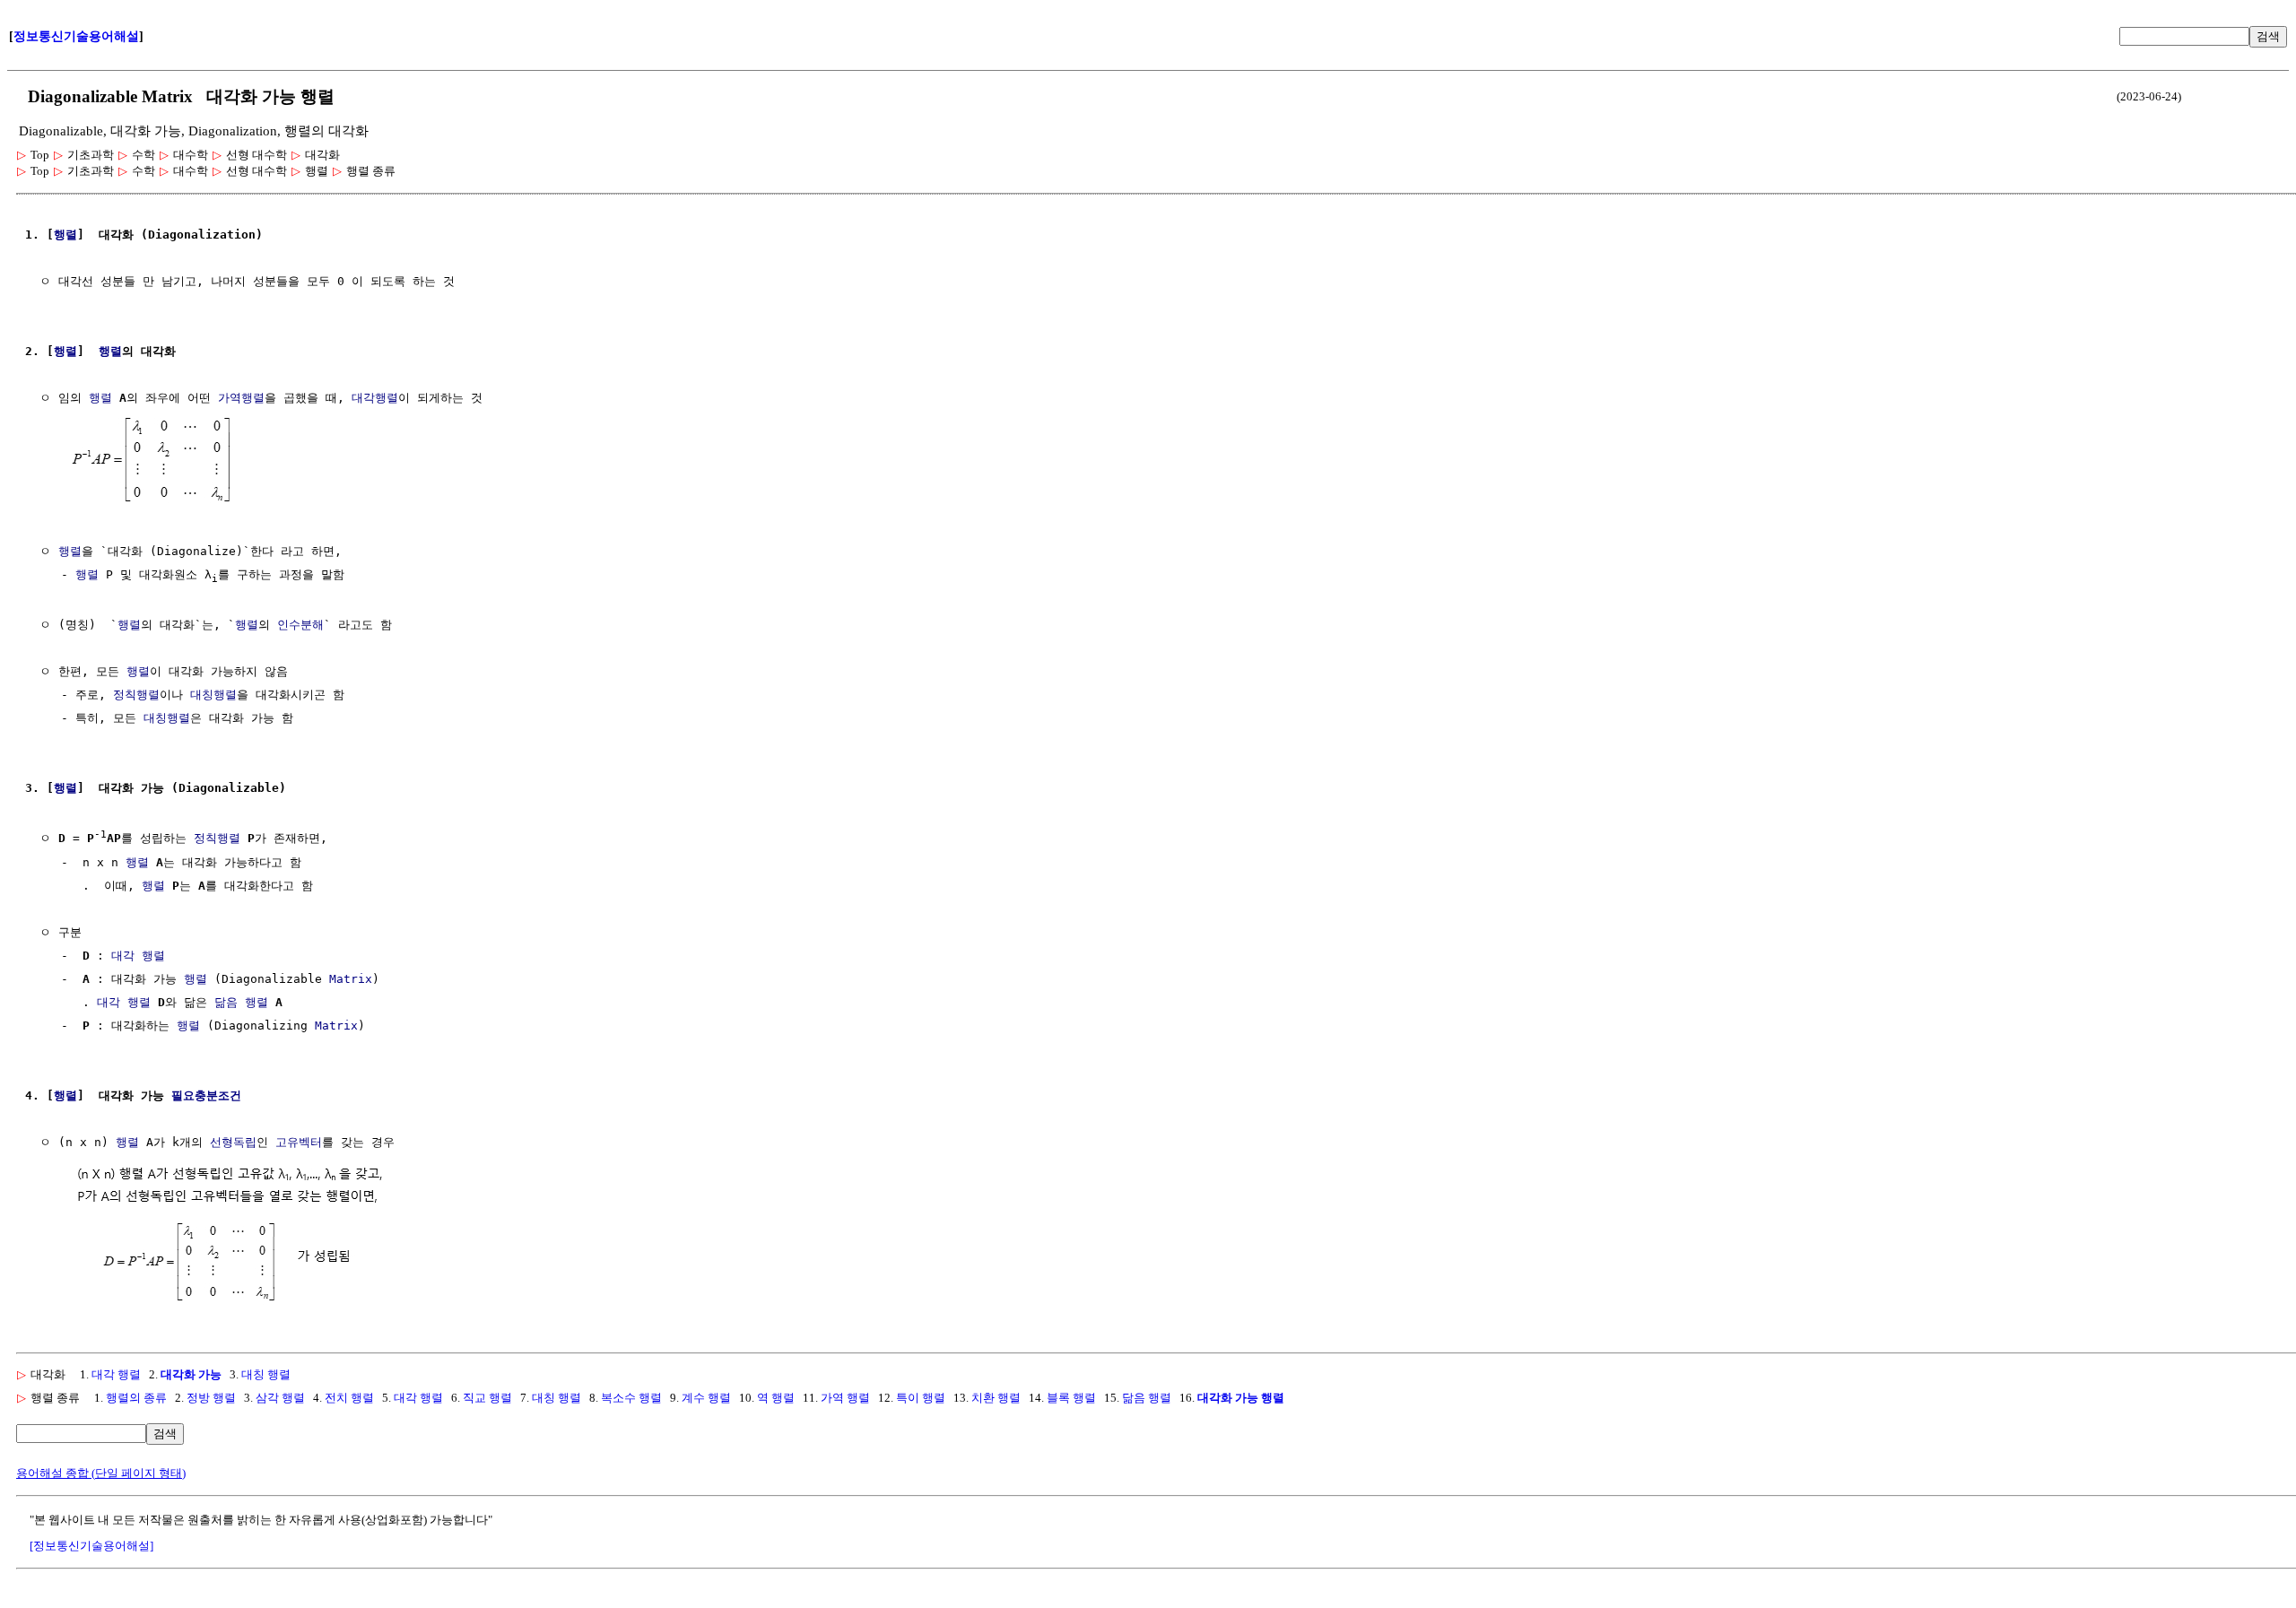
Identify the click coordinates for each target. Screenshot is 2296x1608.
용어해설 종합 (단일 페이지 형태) (101, 1473)
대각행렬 (375, 398)
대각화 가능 (191, 1374)
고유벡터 (299, 1142)
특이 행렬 (921, 1398)
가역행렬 (241, 398)
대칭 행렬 (266, 1374)
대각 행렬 (138, 956)
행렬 (65, 235)
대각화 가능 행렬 (1241, 1398)
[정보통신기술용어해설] (91, 1546)
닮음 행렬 (241, 1002)
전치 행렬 (349, 1398)
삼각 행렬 (280, 1398)
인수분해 (300, 625)
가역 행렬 (845, 1398)
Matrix (351, 979)
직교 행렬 (487, 1398)
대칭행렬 (213, 695)
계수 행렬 (706, 1398)
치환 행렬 (996, 1398)
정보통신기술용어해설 (76, 36)
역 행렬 (776, 1398)
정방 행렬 (211, 1398)
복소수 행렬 (631, 1398)
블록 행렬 (1071, 1398)
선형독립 (233, 1142)
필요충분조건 (206, 1095)
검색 (2268, 36)
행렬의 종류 (136, 1398)
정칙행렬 (136, 695)
